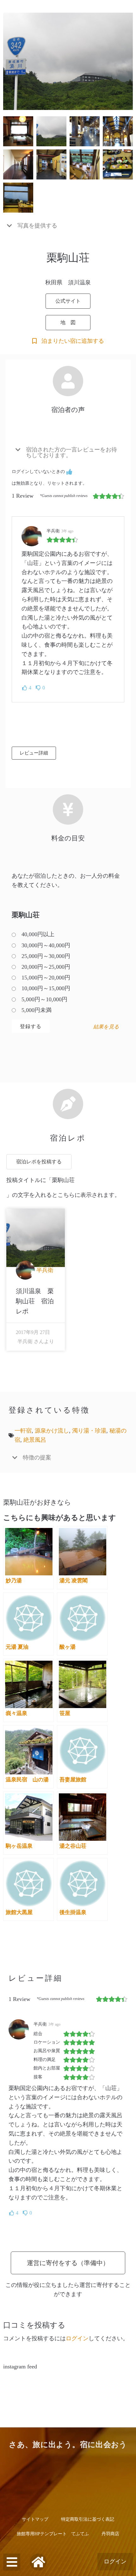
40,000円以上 (38, 934)
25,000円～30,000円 (46, 956)
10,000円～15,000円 (46, 988)
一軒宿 (23, 1431)
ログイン (115, 2561)
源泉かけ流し (52, 1431)
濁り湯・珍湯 (89, 1431)
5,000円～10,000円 (44, 999)
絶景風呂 (35, 1440)
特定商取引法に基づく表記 (88, 2519)
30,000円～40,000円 (46, 945)
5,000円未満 (37, 1010)
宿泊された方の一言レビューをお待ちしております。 (71, 452)
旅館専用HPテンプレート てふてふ (53, 2534)
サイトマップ (35, 2519)
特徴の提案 (37, 1458)
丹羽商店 (110, 2534)
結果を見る (106, 1027)
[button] (68, 226)
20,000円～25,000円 (46, 967)
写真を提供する (37, 226)
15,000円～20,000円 (46, 978)
